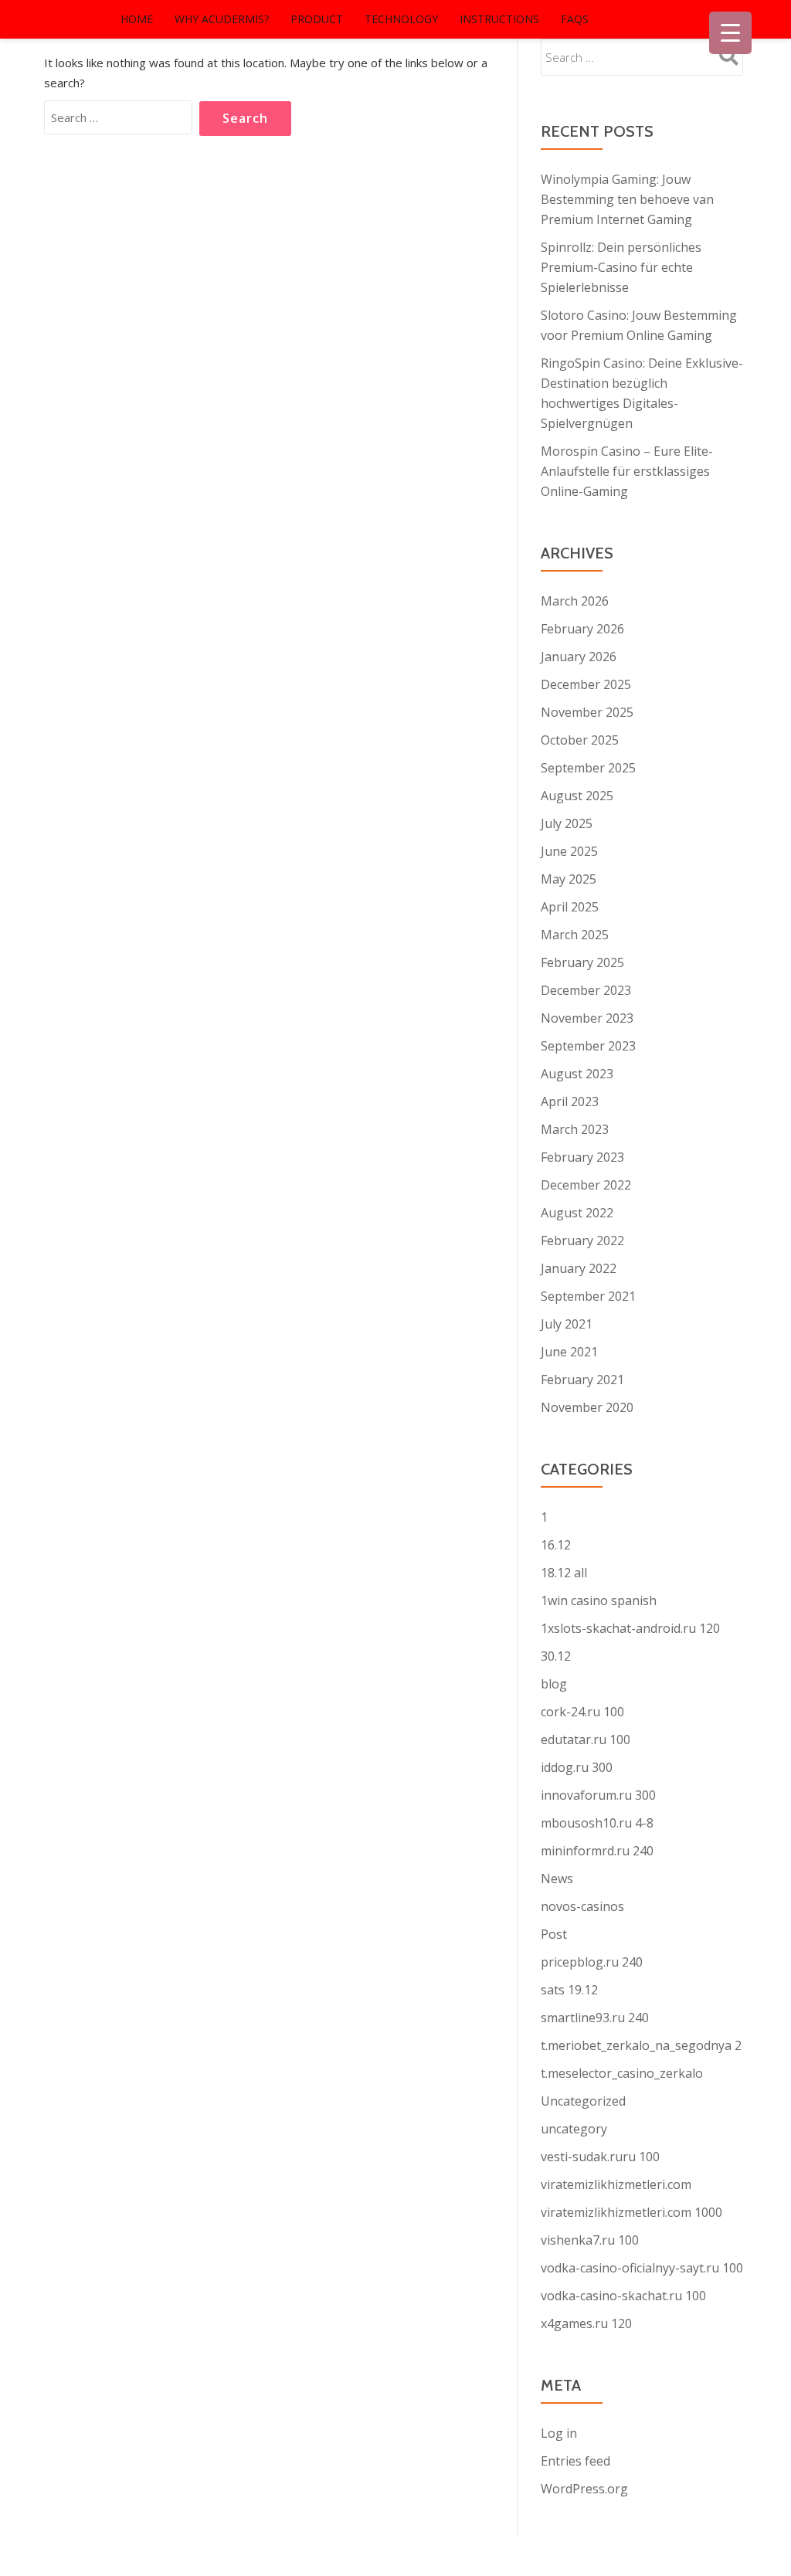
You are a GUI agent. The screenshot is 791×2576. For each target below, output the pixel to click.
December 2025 (586, 684)
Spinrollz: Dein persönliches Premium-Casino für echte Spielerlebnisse (621, 267)
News (557, 1879)
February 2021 (582, 1380)
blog (554, 1684)
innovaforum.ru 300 (598, 1795)
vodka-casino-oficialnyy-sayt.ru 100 (642, 2268)
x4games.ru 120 (586, 2323)
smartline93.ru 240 (595, 2018)
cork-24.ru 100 (582, 1712)
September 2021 (588, 1296)
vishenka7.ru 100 (590, 2240)
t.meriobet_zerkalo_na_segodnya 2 (641, 2045)
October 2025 (580, 740)
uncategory (574, 2129)
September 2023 (588, 1046)
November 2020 (587, 1407)
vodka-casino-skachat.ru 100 (623, 2296)
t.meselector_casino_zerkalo (622, 2073)
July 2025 (567, 823)
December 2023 (586, 990)
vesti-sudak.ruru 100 (600, 2157)
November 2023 (587, 1018)
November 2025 (587, 712)
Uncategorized (583, 2101)
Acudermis (59, 19)
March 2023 (575, 1129)
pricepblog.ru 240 (592, 1962)
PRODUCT (317, 19)
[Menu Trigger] (730, 33)
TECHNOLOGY (401, 19)
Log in (559, 2433)
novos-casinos (582, 1906)
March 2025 (575, 935)
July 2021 (567, 1324)
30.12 (556, 1656)
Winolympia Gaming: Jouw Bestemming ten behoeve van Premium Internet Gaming (627, 199)
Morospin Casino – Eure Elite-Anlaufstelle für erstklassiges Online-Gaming (627, 471)
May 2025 (569, 879)
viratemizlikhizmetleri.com (616, 2184)
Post (554, 1934)
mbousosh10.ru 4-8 (597, 1823)
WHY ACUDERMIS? (222, 19)
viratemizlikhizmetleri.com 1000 (631, 2212)
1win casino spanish (599, 1600)
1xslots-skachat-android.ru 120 (630, 1628)
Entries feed (575, 2461)
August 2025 (577, 796)
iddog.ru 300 (577, 1767)
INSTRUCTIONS (499, 19)
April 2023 (570, 1101)
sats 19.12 (569, 1990)
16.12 (556, 1545)
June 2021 (569, 1352)
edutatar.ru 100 (586, 1739)
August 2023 (577, 1074)
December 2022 (586, 1185)
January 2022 (579, 1268)
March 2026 (575, 601)
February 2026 (582, 629)
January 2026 (579, 657)
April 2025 (570, 907)
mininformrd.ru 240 (597, 1851)
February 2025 (582, 962)
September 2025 (588, 768)
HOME (137, 19)
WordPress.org (584, 2489)
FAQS (575, 19)
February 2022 (582, 1240)
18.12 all (564, 1573)
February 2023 (582, 1157)
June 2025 (569, 851)
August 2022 (577, 1213)
